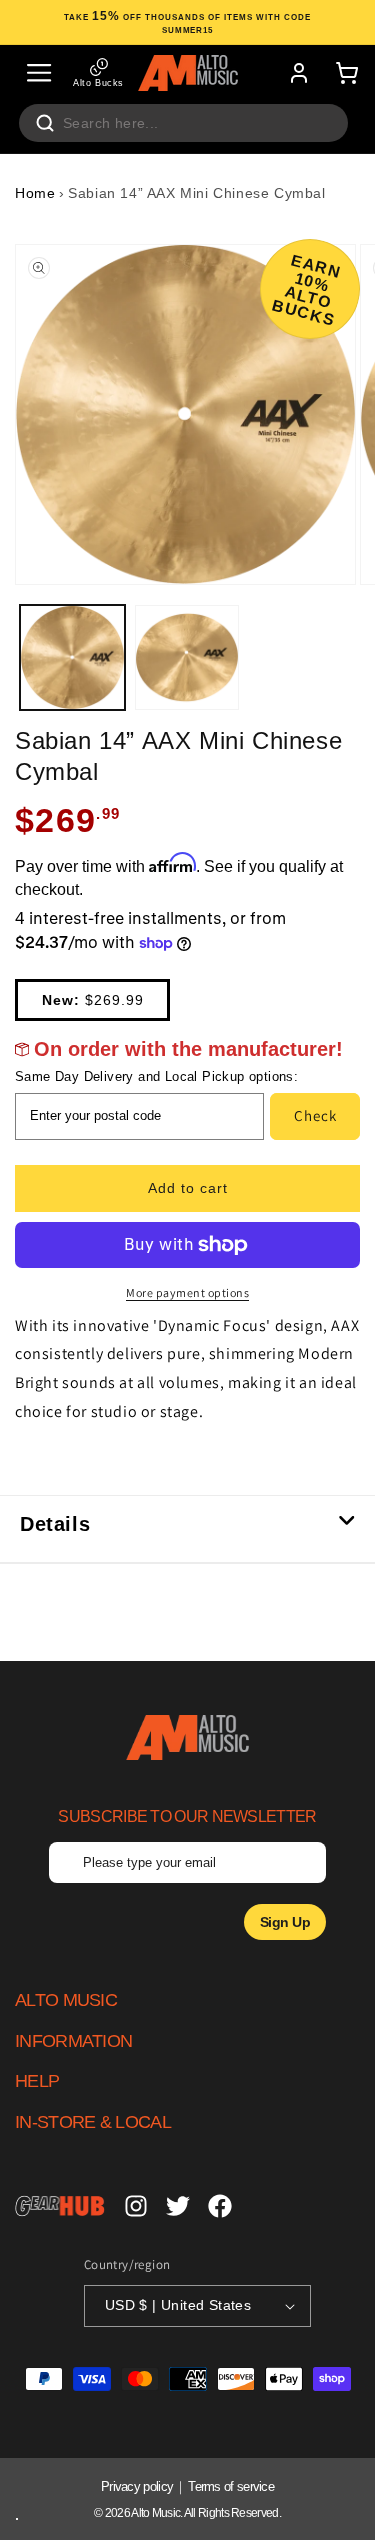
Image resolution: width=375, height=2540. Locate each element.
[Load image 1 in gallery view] (72, 657)
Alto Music (155, 2513)
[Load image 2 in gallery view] (187, 657)
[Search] (45, 123)
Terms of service (231, 2486)
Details (55, 1524)
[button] (39, 73)
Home (35, 193)
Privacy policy (137, 2486)
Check (315, 1115)
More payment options (187, 1292)
